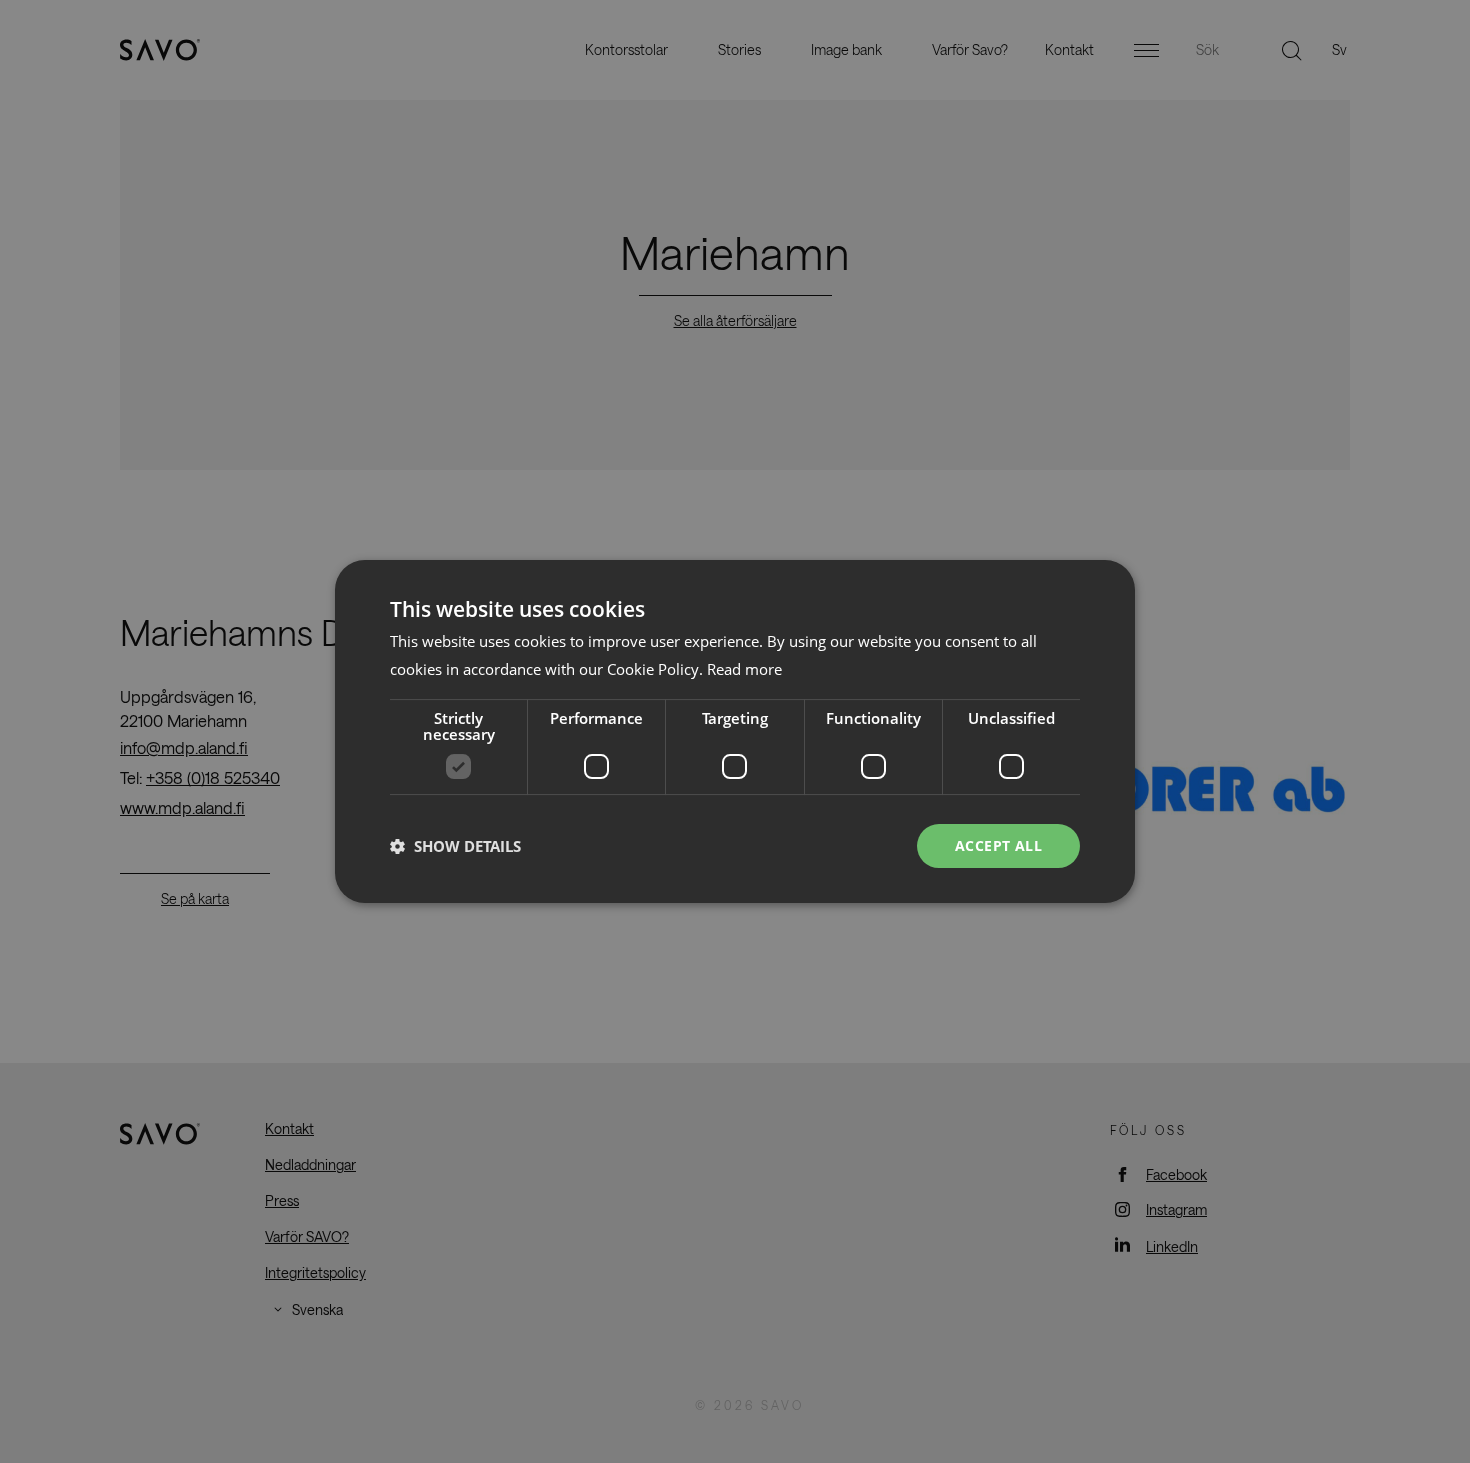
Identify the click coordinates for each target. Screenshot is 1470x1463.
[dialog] (735, 732)
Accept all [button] (998, 845)
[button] (455, 846)
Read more (744, 669)
